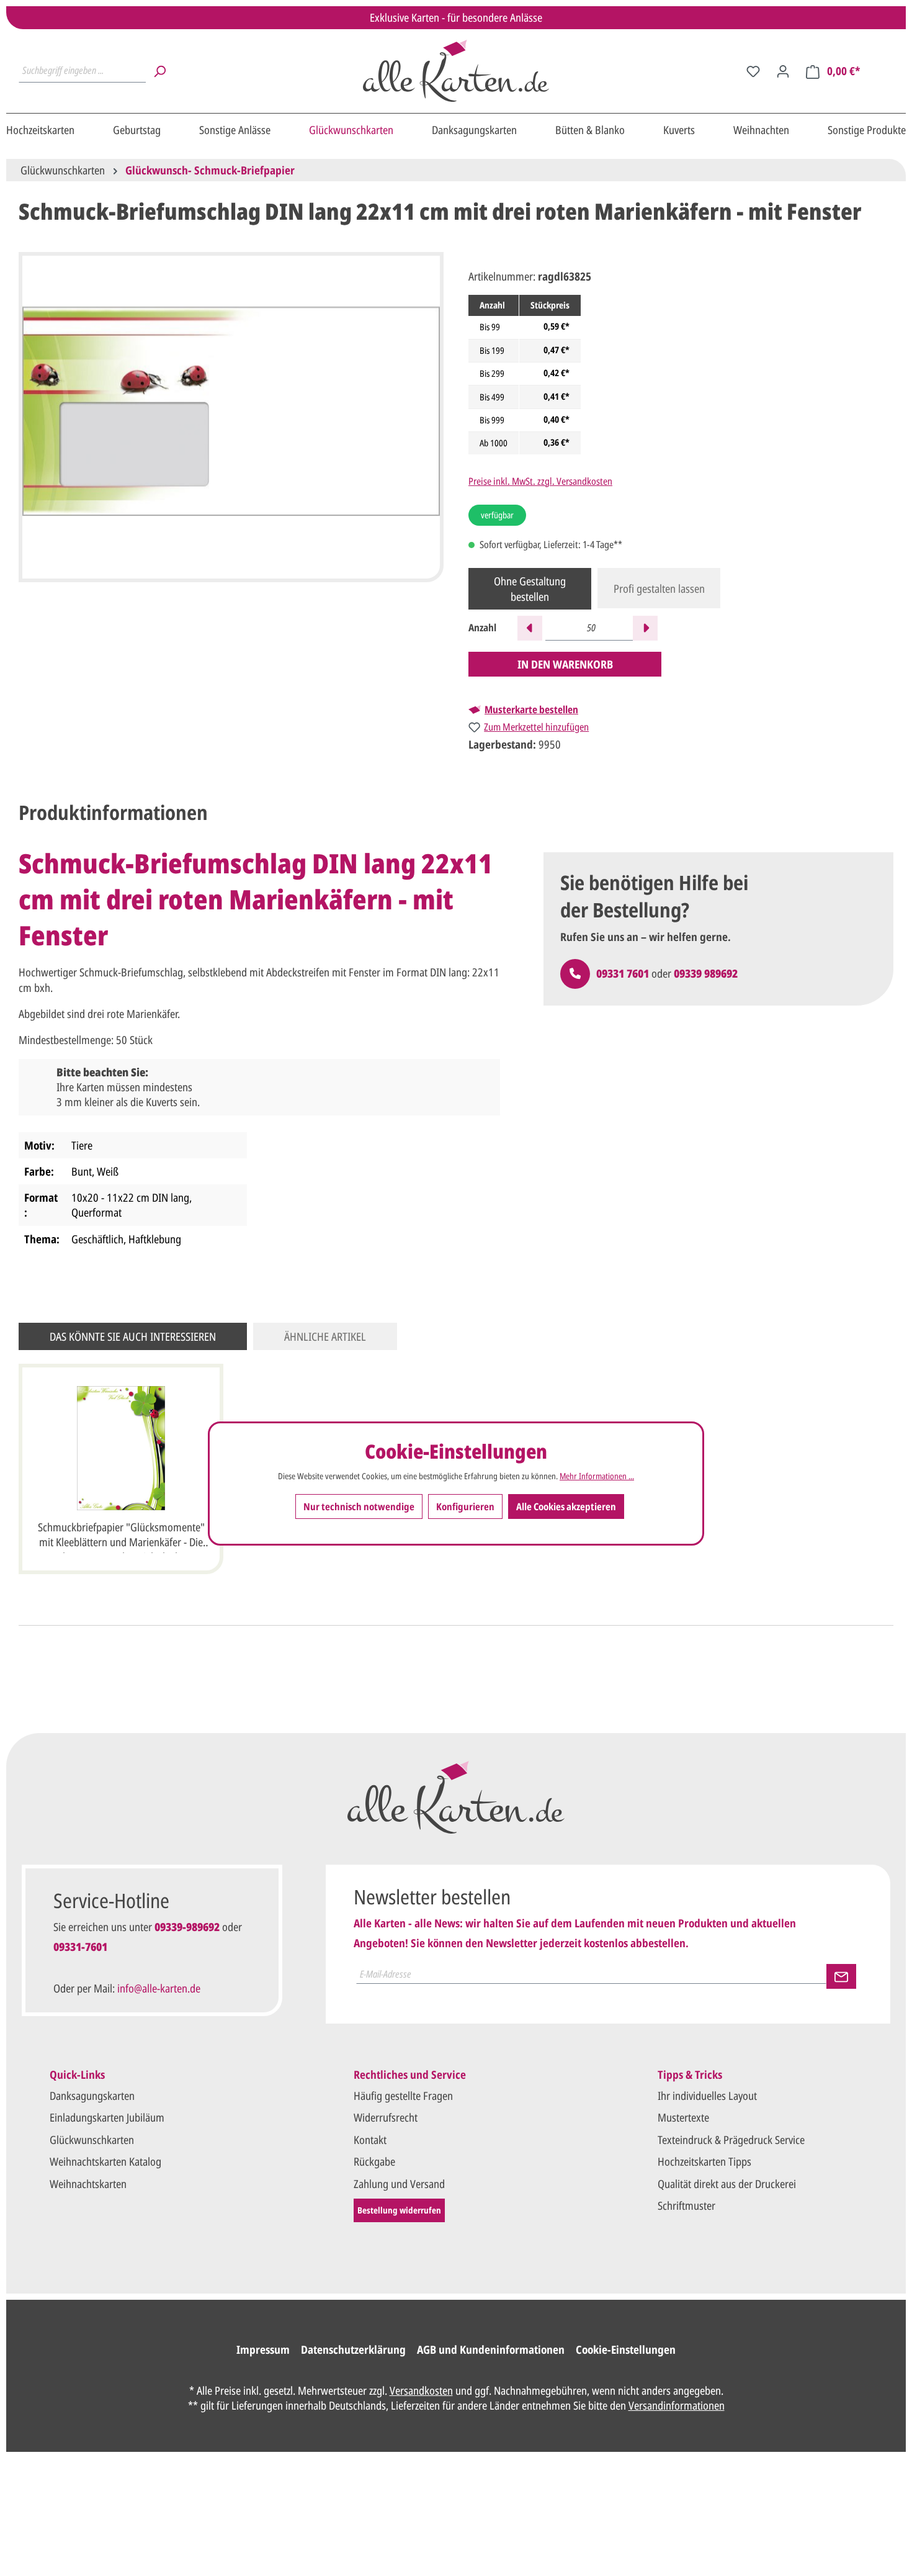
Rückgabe (374, 2161)
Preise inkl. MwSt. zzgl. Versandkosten (540, 481)
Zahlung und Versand (399, 2184)
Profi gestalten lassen (659, 588)
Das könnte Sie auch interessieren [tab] (133, 1336)
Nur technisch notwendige (359, 1507)
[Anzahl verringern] (530, 628)
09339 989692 (706, 973)
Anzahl (482, 628)
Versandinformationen (677, 2405)
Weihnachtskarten (88, 2184)
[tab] (113, 813)
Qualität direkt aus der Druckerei (727, 2184)
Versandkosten (421, 2390)
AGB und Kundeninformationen (491, 2349)
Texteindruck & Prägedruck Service (731, 2140)
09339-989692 (187, 1927)
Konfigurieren (465, 1507)
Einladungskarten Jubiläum (107, 2117)
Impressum (263, 2349)
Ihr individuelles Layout (707, 2096)
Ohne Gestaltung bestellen (530, 588)
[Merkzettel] (753, 71)
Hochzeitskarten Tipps (704, 2161)
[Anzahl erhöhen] (645, 628)
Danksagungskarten (92, 2096)
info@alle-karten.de (159, 1988)
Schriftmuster (686, 2205)
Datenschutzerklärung (353, 2349)
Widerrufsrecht (386, 2117)
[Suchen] (159, 71)
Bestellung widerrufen (399, 2210)
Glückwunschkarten (92, 2140)
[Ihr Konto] (783, 71)
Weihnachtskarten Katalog (105, 2161)
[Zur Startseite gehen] (456, 71)
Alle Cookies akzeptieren (566, 1507)
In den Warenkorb (565, 664)
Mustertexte (683, 2117)
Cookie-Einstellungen (626, 2349)
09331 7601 (623, 973)
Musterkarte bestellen (531, 709)
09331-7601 (80, 1947)
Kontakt (370, 2140)
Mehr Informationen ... (597, 1477)
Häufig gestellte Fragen (403, 2096)
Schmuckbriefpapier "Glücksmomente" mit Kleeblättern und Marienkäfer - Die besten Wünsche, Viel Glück (121, 1536)
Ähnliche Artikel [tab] (325, 1336)
